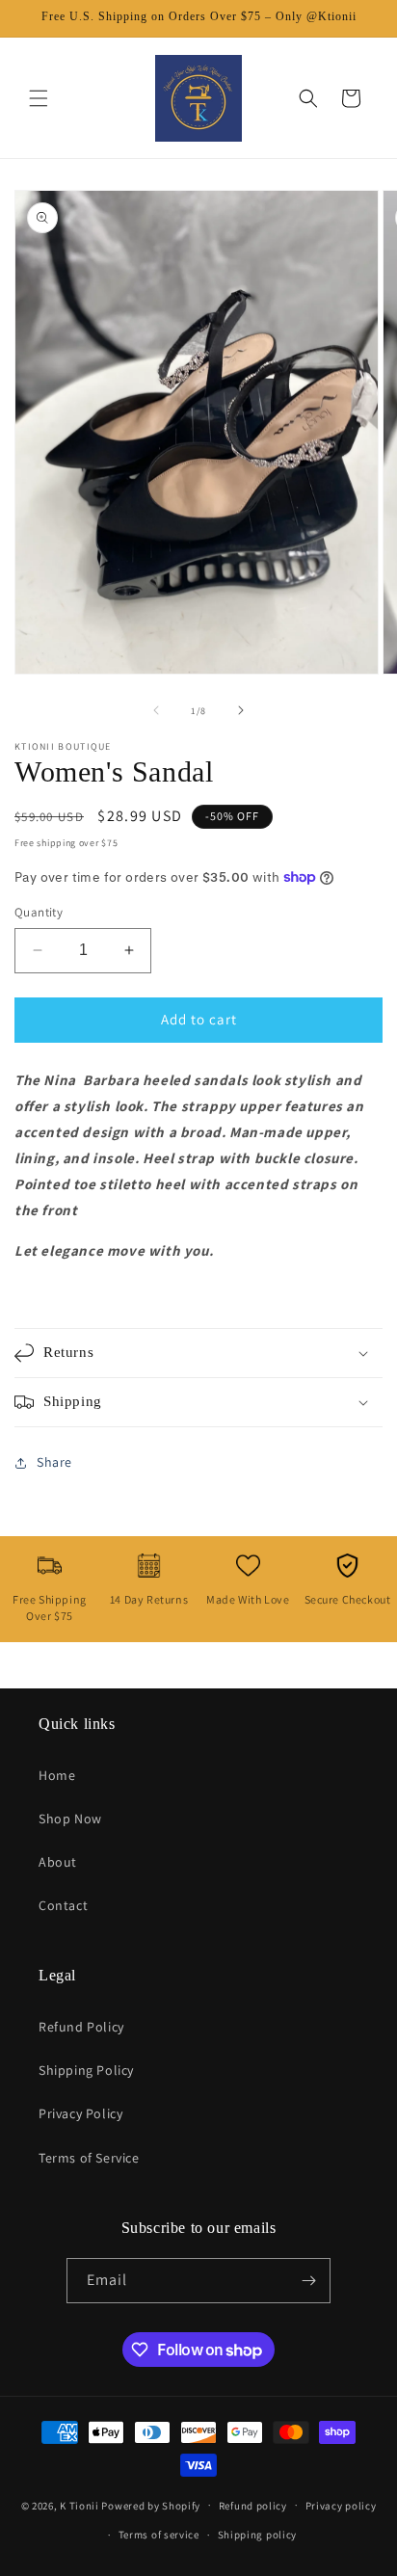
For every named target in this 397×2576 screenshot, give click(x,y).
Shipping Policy (86, 2070)
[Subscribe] (308, 2281)
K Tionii (79, 2505)
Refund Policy (81, 2027)
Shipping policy (258, 2535)
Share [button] (54, 1462)
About (58, 1862)
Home (57, 1775)
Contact (63, 1905)
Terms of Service (89, 2158)
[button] (39, 98)
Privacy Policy (80, 2113)
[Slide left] (156, 710)
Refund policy (253, 2506)
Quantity (39, 912)
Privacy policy (341, 2506)
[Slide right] (241, 710)
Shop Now (70, 1819)
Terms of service (159, 2535)
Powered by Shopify (151, 2505)
